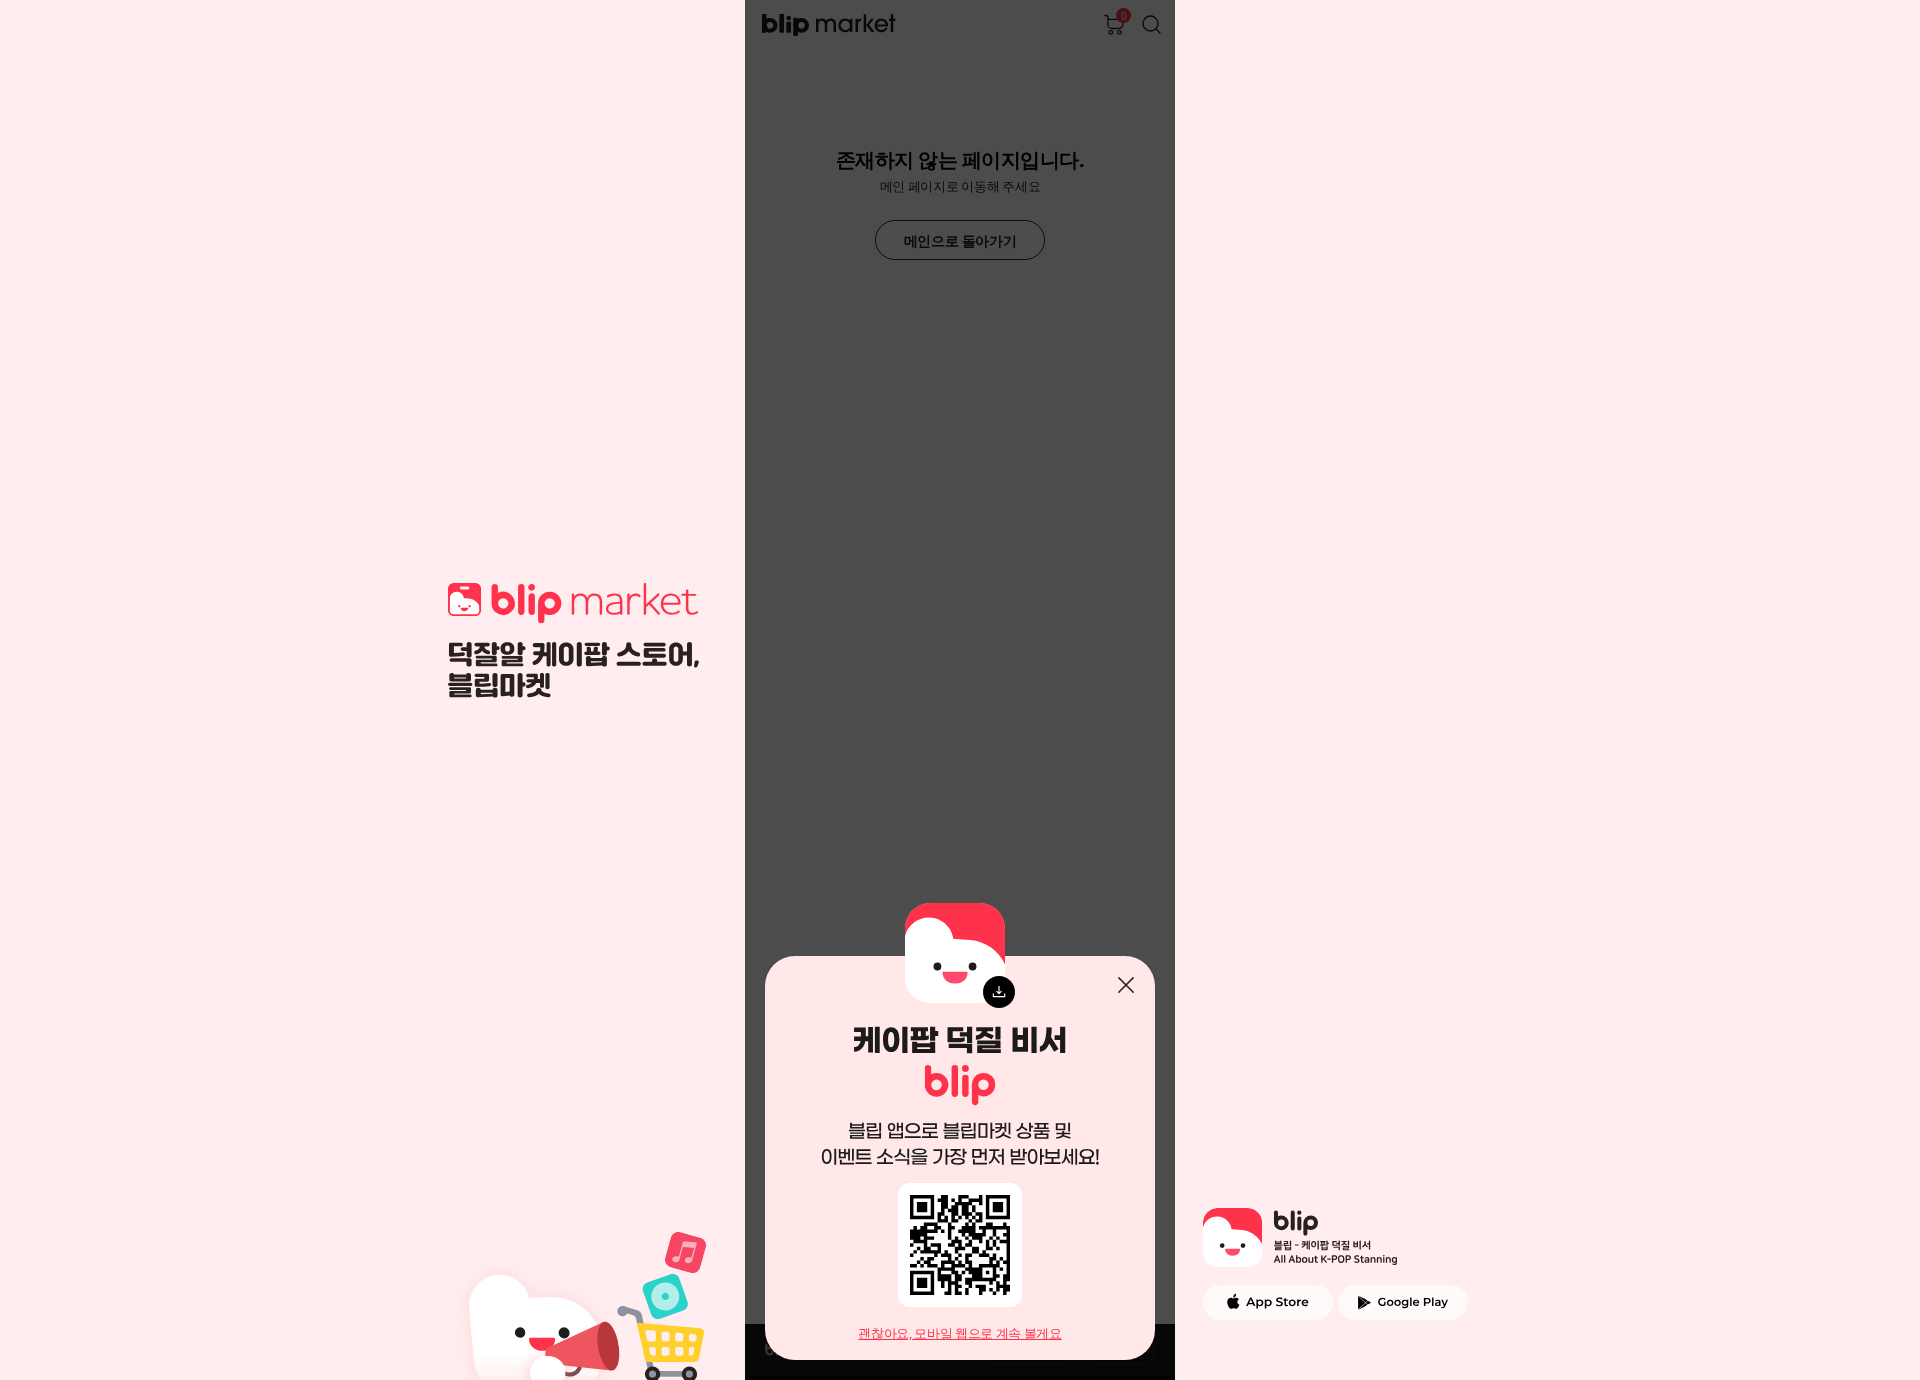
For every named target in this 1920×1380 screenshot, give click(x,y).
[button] (1126, 985)
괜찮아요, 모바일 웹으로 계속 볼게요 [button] (960, 1333)
